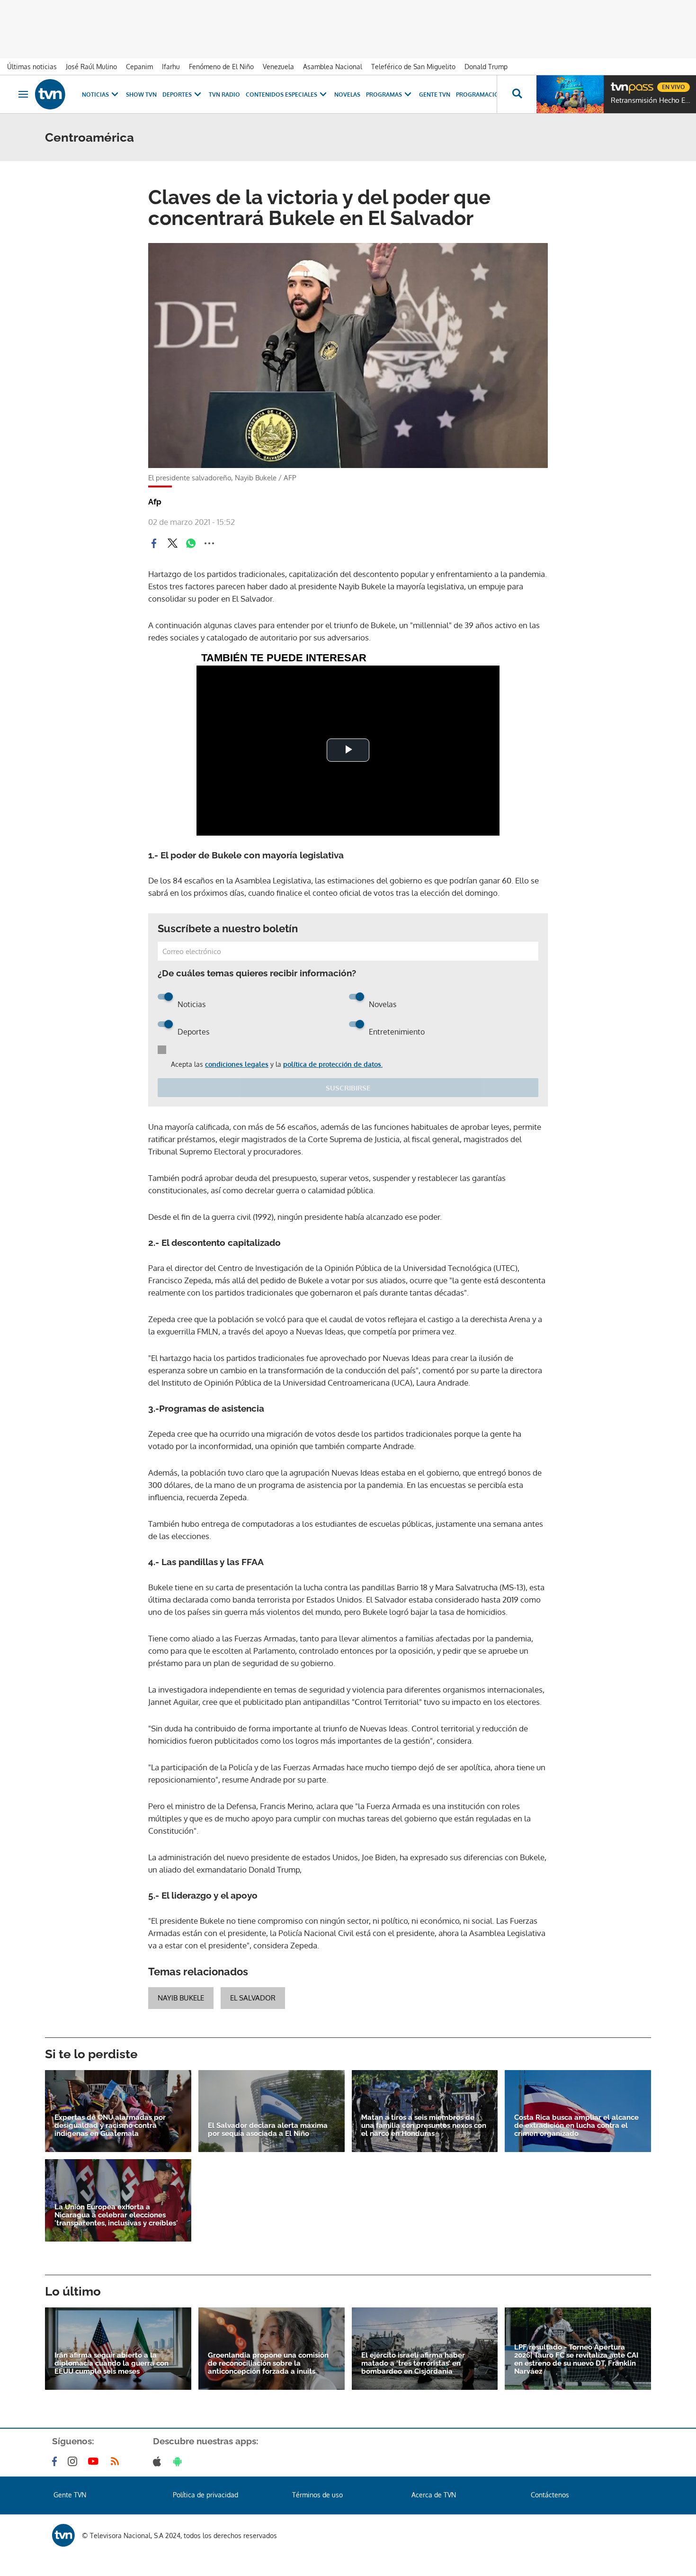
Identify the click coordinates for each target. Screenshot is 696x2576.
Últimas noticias (32, 67)
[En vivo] (619, 83)
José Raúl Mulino (91, 67)
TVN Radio (224, 95)
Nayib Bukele (181, 1998)
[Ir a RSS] (117, 2461)
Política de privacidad (205, 2495)
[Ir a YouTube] (95, 2461)
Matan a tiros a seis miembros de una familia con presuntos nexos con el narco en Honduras (424, 2126)
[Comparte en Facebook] (154, 543)
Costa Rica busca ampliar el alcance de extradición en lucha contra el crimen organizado (576, 2126)
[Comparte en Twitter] (172, 543)
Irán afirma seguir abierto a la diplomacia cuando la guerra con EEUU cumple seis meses (112, 2364)
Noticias (95, 95)
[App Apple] (159, 2461)
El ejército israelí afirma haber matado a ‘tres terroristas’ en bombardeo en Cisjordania (413, 2364)
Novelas (347, 95)
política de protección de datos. (333, 1064)
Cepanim (139, 67)
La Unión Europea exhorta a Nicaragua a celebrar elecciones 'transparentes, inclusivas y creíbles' (116, 2215)
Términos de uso (317, 2495)
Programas (384, 95)
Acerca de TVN (434, 2495)
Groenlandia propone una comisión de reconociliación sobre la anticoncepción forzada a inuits (268, 2364)
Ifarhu (171, 67)
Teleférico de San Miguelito (413, 67)
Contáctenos (550, 2495)
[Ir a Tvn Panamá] (50, 94)
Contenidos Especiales (281, 95)
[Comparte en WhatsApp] (191, 543)
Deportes (177, 95)
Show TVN (141, 95)
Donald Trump (486, 67)
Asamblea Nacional (333, 67)
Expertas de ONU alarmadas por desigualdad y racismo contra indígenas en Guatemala (110, 2126)
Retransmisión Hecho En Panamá (651, 100)
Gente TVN (435, 95)
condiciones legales (237, 1064)
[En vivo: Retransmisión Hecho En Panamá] (570, 94)
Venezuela (278, 67)
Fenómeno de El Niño (221, 67)
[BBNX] (63, 2535)
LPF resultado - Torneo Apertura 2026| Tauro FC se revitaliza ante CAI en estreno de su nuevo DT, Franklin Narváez (576, 2360)
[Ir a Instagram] (74, 2461)
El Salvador (253, 1998)
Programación (480, 95)
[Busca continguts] (517, 94)
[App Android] (179, 2461)
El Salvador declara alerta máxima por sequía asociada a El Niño (268, 2130)
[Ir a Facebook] (56, 2461)
